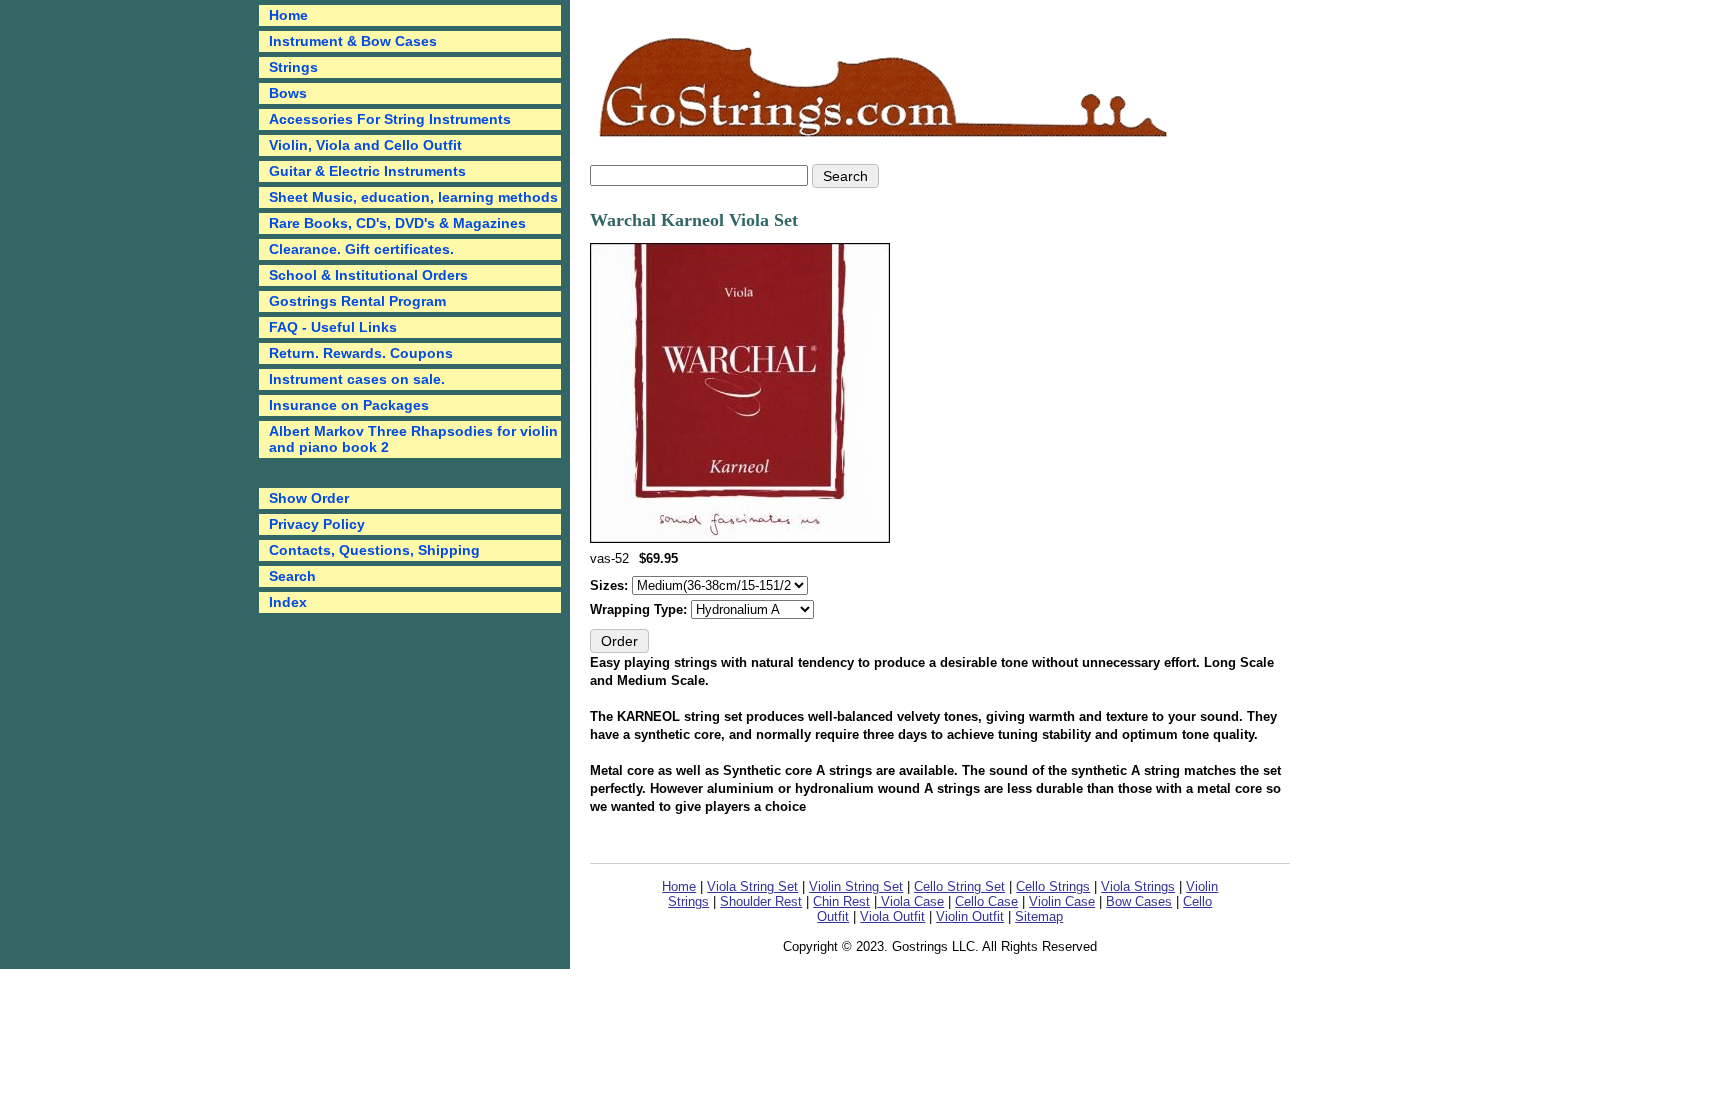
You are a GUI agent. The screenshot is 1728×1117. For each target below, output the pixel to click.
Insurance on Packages (349, 405)
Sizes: (611, 585)
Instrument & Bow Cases (353, 41)
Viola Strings (1138, 886)
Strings (293, 67)
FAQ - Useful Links (333, 327)
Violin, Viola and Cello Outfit (365, 145)
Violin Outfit (970, 916)
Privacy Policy (317, 524)
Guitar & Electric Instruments (367, 171)
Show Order (309, 498)
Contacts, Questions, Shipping (374, 550)
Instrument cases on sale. (357, 379)
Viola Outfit (892, 916)
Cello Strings (1053, 886)
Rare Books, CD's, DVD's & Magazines (397, 223)
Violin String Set (856, 886)
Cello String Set (959, 886)
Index (288, 602)
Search (292, 576)
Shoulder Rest (761, 901)
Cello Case (986, 901)
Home (679, 886)
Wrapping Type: (640, 609)
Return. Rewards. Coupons (361, 353)
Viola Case (910, 901)
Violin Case (1062, 901)
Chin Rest (841, 901)
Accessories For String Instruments (390, 119)
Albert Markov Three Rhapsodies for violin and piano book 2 (413, 439)
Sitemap (1039, 916)
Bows (288, 93)
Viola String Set (752, 886)
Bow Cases (1139, 901)
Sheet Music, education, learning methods (413, 197)
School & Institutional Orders (368, 275)
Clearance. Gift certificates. (361, 249)
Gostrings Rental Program (357, 301)
